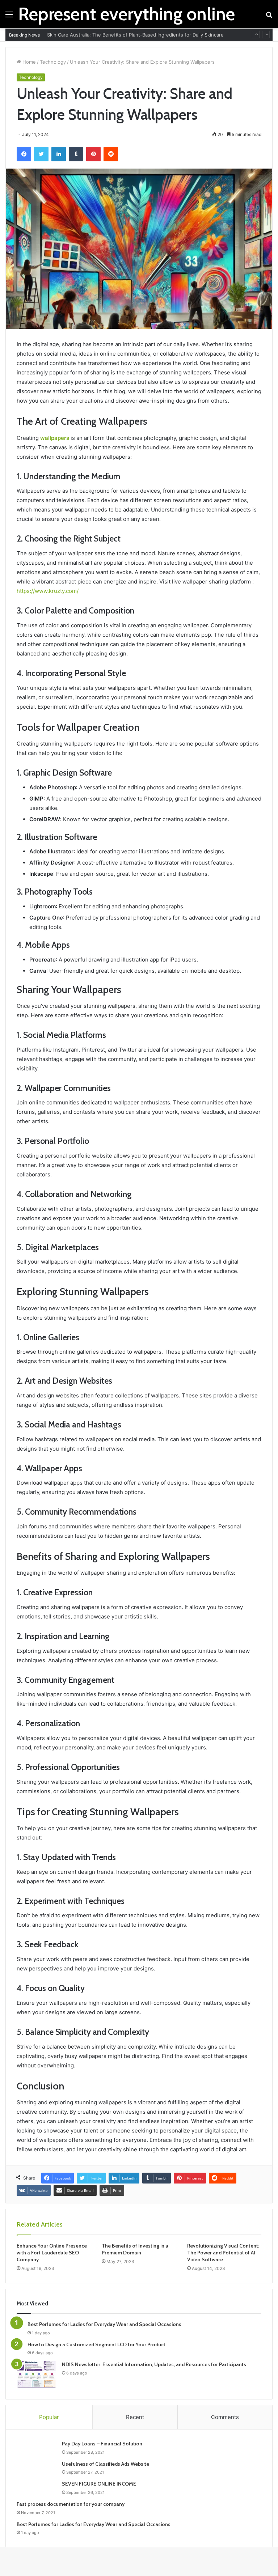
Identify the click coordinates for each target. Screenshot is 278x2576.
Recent (135, 2417)
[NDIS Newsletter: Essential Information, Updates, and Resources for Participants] (37, 2375)
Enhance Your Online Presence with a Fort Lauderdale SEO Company (52, 2253)
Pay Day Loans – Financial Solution (102, 2444)
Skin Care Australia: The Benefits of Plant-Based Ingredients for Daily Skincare (135, 35)
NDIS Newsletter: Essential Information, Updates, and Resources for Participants (154, 2364)
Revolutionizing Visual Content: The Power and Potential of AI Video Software (223, 2253)
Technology (53, 62)
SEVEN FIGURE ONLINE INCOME (99, 2484)
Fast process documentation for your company (71, 2504)
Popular (49, 2417)
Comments (225, 2417)
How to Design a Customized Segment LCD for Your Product (96, 2344)
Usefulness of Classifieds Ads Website (106, 2464)
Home (28, 62)
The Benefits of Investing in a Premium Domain (135, 2249)
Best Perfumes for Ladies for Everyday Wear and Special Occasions (104, 2324)
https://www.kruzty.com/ (48, 591)
